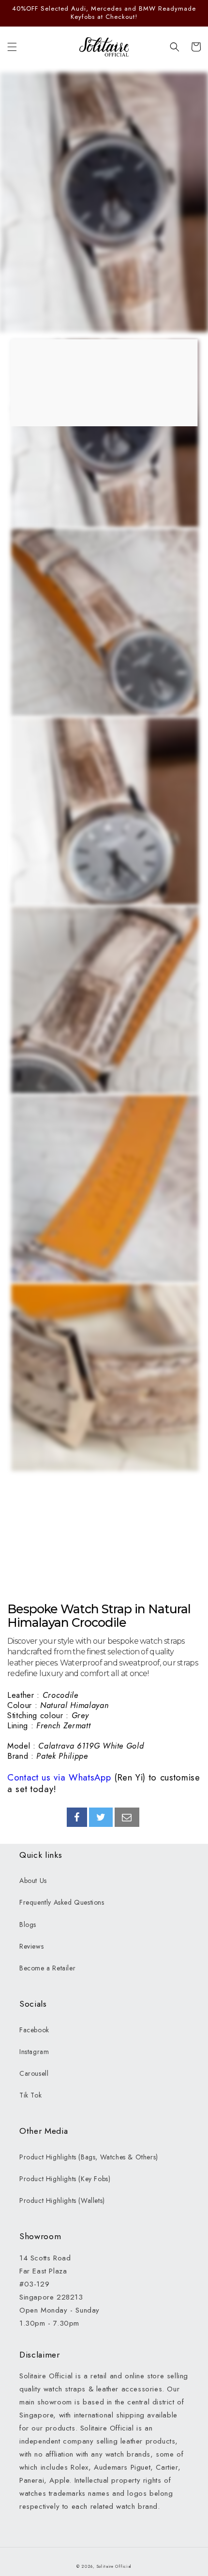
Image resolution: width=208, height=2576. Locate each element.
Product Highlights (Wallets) (62, 2200)
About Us (33, 1881)
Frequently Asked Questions (62, 1902)
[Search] (175, 47)
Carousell (34, 2073)
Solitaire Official (114, 2566)
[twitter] (101, 1817)
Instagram (34, 2052)
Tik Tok (30, 2095)
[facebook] (77, 1817)
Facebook (34, 2030)
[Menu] (12, 47)
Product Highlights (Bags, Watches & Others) (89, 2157)
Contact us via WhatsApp (59, 1777)
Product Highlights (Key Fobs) (65, 2179)
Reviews (31, 1946)
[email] (127, 1817)
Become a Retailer (47, 1968)
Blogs (28, 1925)
